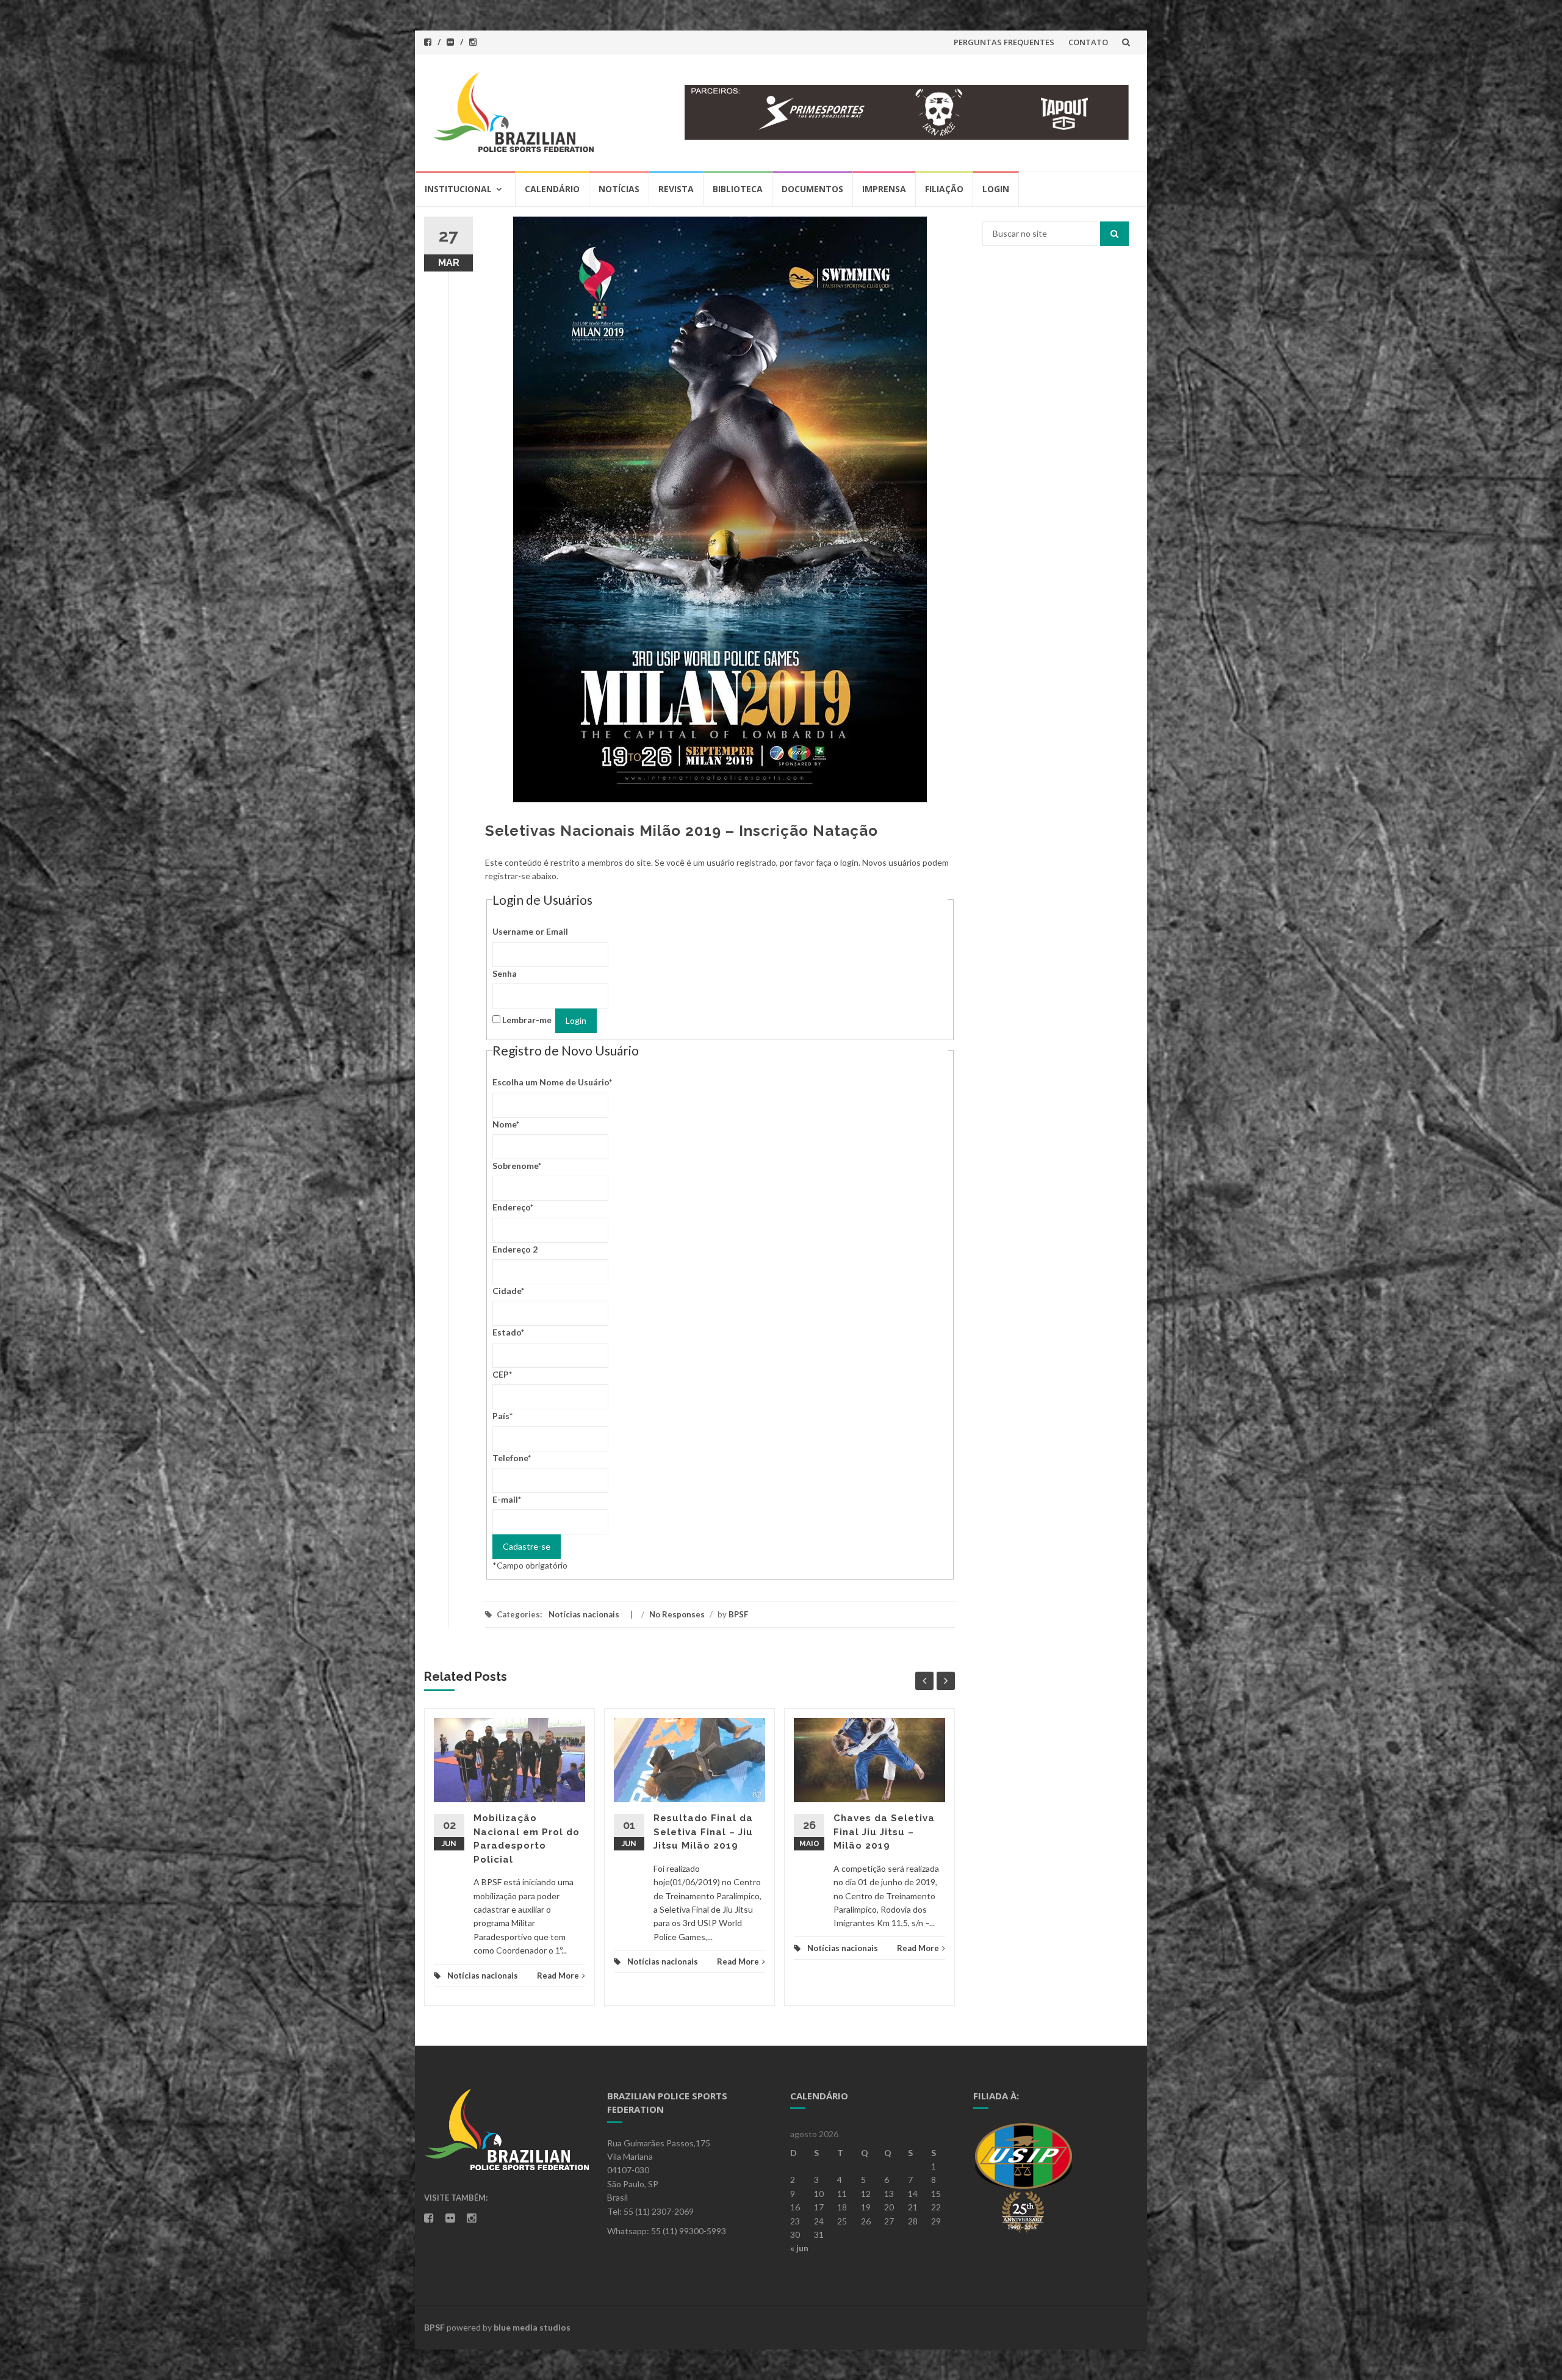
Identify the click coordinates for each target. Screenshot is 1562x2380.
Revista (676, 189)
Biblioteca (738, 189)
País (502, 1416)
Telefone (512, 1458)
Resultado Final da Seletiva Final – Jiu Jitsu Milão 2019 (703, 1832)
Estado (508, 1332)
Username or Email (530, 931)
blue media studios (532, 2327)
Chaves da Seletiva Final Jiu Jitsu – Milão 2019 (884, 1832)
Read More (558, 1976)
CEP (502, 1374)
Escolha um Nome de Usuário (552, 1082)
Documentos (812, 189)
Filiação (944, 189)
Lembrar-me (527, 1020)
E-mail (507, 1499)
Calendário (552, 189)
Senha (505, 973)
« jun (799, 2248)
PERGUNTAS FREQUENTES (1004, 42)
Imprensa (884, 189)
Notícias (619, 189)
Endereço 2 (515, 1249)
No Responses (677, 1614)
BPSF (738, 1614)
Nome (506, 1124)
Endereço (513, 1207)
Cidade (508, 1291)
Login (996, 189)
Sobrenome (517, 1166)
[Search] (1114, 234)
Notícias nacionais (584, 1614)
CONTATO (1088, 42)
